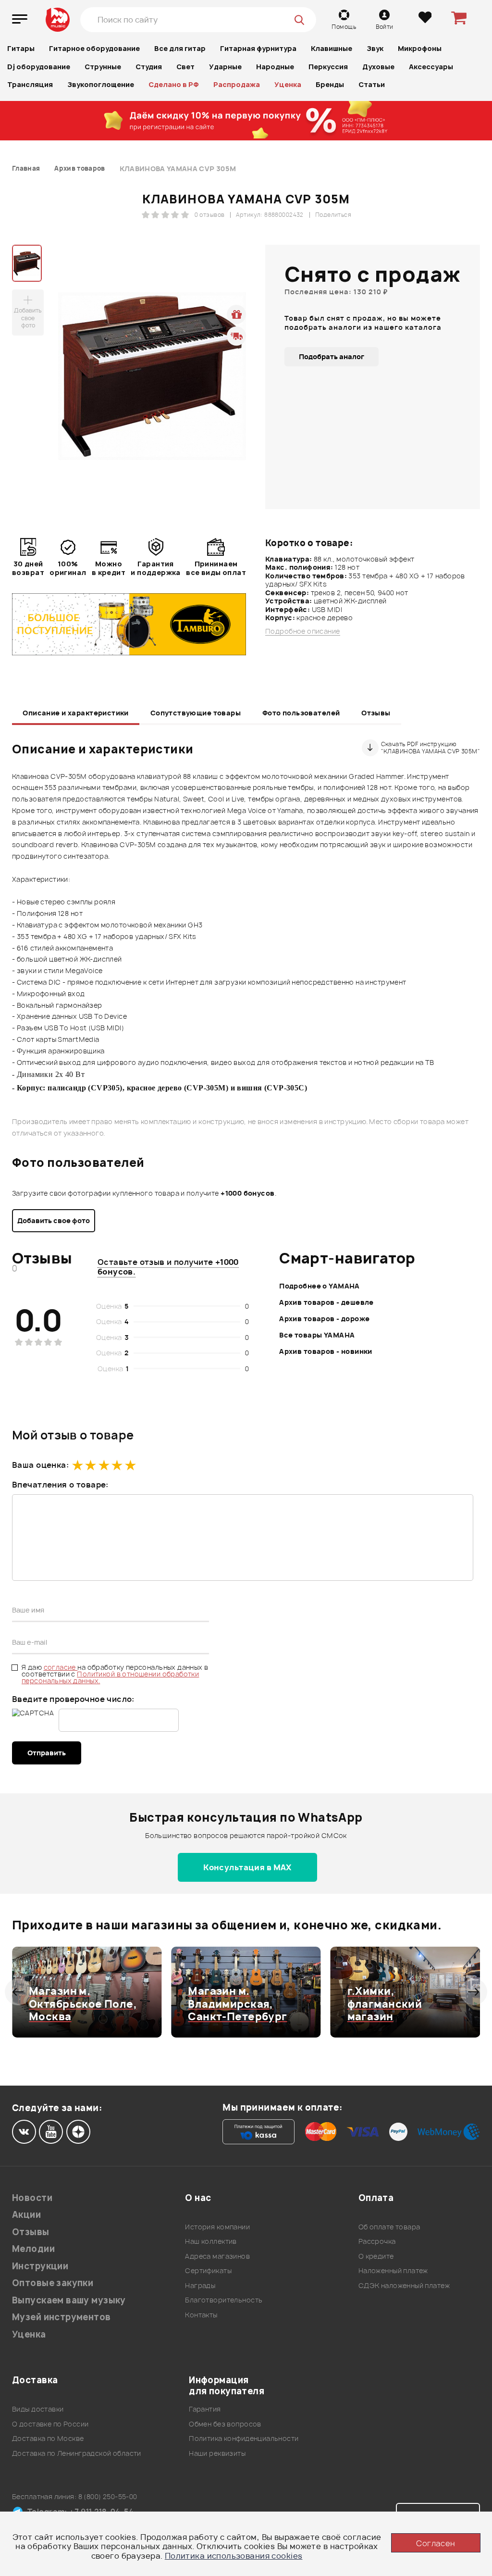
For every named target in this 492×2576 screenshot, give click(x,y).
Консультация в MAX (247, 1867)
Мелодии (33, 2249)
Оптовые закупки (53, 2283)
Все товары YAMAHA (317, 1335)
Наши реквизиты (217, 2453)
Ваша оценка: (40, 1465)
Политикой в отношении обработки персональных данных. (110, 1677)
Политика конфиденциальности (244, 2438)
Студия (149, 67)
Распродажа (237, 84)
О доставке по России (50, 2424)
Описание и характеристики (76, 713)
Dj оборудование (39, 67)
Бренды (330, 84)
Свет (185, 67)
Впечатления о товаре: (60, 1485)
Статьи (372, 84)
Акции (26, 2215)
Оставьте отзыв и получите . (168, 1267)
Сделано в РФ (174, 84)
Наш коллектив (211, 2241)
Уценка (288, 84)
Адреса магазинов (217, 2256)
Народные (275, 67)
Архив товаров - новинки (326, 1351)
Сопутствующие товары (196, 713)
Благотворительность (224, 2300)
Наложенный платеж (393, 2270)
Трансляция (30, 84)
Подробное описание (303, 631)
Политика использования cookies (234, 2556)
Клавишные (332, 48)
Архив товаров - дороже (324, 1319)
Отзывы (376, 713)
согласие (61, 1667)
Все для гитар (180, 48)
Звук (375, 48)
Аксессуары (431, 67)
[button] (18, 1992)
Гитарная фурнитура (258, 48)
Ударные (225, 67)
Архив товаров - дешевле (326, 1302)
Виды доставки (38, 2409)
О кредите (376, 2256)
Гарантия (205, 2409)
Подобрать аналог (332, 356)
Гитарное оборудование (94, 48)
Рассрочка (377, 2241)
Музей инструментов (61, 2317)
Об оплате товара (389, 2227)
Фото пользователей (301, 713)
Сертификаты (208, 2270)
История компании (217, 2227)
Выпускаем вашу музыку (69, 2300)
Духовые (378, 67)
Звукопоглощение (101, 84)
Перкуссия (328, 67)
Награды (200, 2285)
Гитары (21, 48)
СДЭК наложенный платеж (404, 2285)
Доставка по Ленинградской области (77, 2453)
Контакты (201, 2315)
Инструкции (40, 2266)
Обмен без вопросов (225, 2424)
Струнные (103, 67)
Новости (32, 2198)
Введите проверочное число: (73, 1699)
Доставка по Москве (48, 2438)
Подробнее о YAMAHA (320, 1286)
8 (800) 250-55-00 (108, 2496)
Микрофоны (420, 48)
